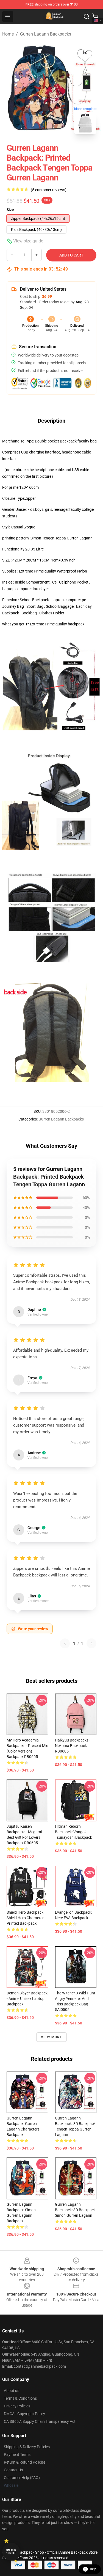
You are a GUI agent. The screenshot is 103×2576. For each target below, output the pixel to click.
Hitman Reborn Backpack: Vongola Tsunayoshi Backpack (73, 1832)
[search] (87, 17)
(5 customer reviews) (49, 190)
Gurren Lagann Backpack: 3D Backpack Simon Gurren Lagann (75, 2210)
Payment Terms (17, 2455)
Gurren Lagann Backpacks (46, 34)
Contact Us (13, 2470)
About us (12, 2391)
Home (8, 34)
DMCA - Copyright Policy (24, 2414)
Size (10, 210)
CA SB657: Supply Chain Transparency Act (40, 2421)
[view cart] (95, 17)
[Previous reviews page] (65, 1643)
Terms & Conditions (20, 2398)
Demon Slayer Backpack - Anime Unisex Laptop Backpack (27, 1999)
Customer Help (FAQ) (22, 2478)
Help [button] (93, 2569)
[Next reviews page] (91, 1643)
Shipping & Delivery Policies (27, 2447)
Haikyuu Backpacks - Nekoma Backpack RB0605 (73, 1746)
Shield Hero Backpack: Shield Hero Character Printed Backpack (25, 1918)
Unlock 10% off (11, 2552)
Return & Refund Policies (25, 2462)
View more (51, 2037)
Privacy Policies (17, 2406)
